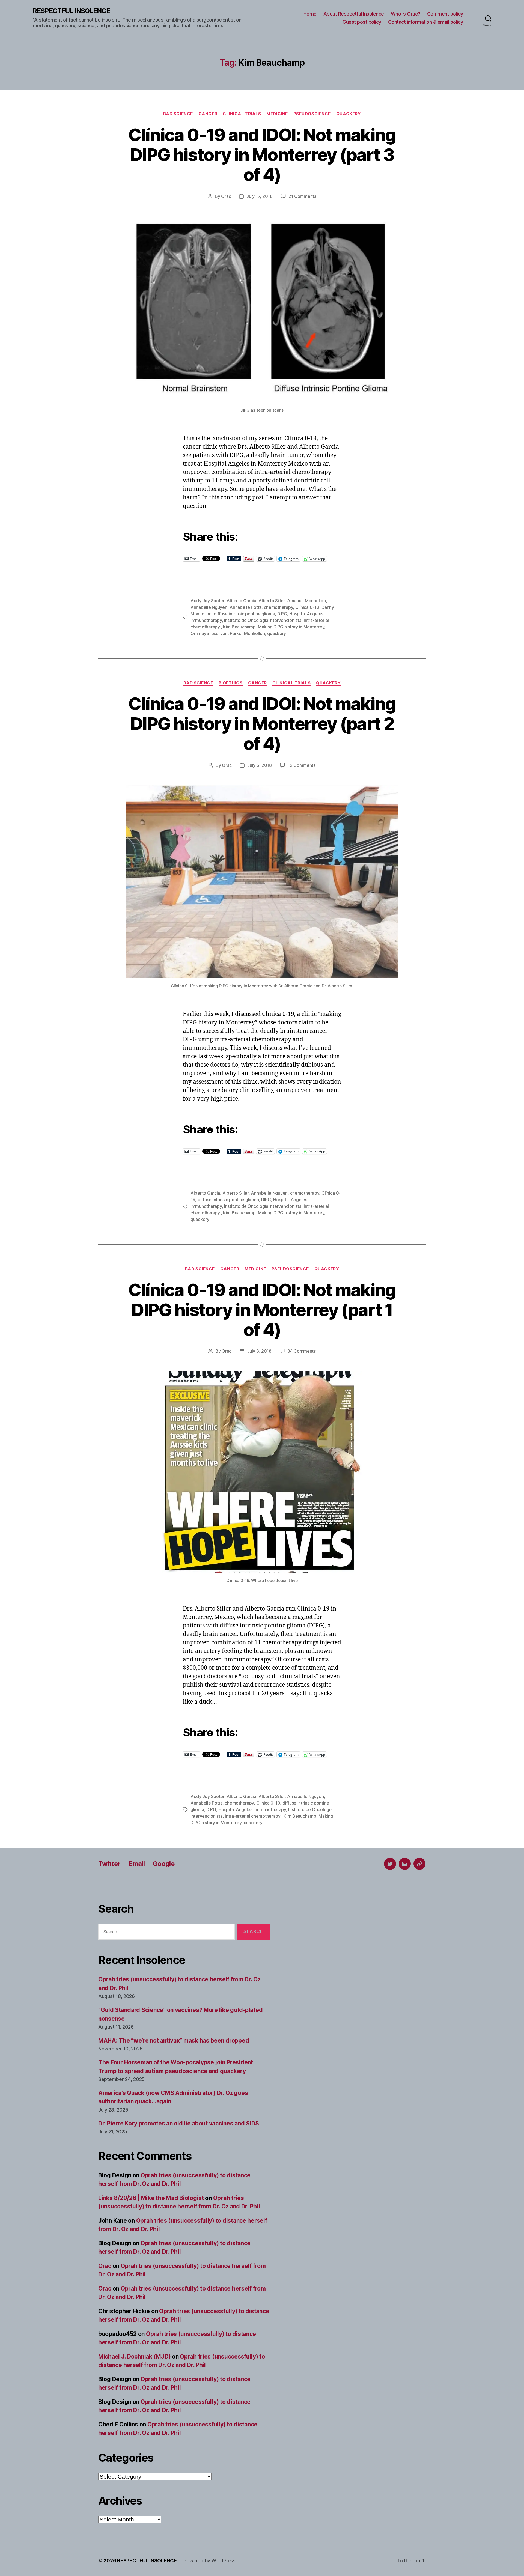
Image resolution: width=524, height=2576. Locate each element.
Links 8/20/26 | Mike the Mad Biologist (151, 2198)
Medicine (277, 114)
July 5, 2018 (260, 765)
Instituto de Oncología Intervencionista (263, 620)
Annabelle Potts (245, 607)
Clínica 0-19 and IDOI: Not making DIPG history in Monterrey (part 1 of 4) (262, 1310)
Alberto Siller (272, 601)
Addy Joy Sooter (207, 601)
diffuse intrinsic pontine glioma (244, 614)
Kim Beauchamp (239, 627)
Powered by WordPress (209, 2561)
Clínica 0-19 (307, 607)
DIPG (282, 614)
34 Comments (302, 1351)
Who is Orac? (406, 14)
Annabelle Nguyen (209, 607)
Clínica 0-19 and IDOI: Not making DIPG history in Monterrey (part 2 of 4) (262, 724)
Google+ (166, 1864)
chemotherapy (279, 607)
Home (310, 14)
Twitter (109, 1864)
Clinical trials (242, 114)
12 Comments (302, 765)
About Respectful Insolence (354, 14)
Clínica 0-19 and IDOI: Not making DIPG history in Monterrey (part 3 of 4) (262, 155)
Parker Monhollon (247, 633)
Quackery (349, 114)
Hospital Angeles (306, 614)
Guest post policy (362, 22)
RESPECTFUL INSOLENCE (71, 11)
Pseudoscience (312, 114)
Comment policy (445, 14)
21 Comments (302, 196)
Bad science (178, 114)
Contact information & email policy (426, 22)
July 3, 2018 (259, 1351)
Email (137, 1864)
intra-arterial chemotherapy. (253, 1816)
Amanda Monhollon (306, 601)
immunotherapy (206, 620)
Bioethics (231, 683)
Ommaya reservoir (209, 633)
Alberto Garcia (241, 601)
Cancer (208, 114)
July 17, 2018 (260, 196)
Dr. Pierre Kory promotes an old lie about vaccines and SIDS (179, 2123)
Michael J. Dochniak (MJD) (134, 2356)
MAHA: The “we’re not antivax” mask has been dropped (174, 2040)
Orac (226, 196)
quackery (277, 633)
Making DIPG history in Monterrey (291, 627)
